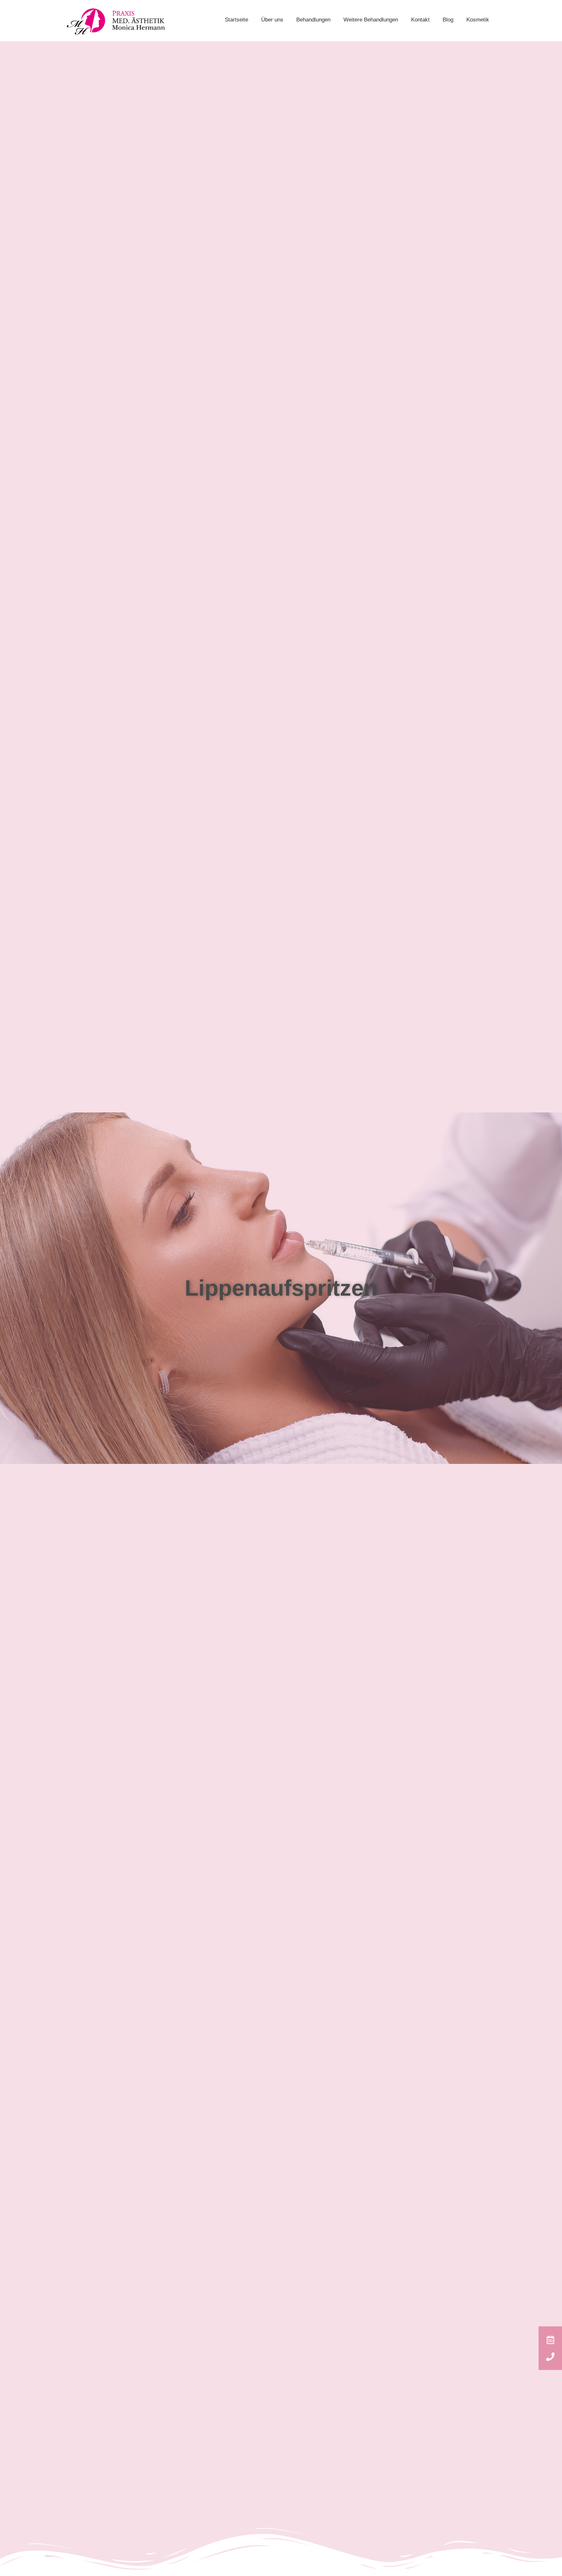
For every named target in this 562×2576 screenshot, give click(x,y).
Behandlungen (313, 20)
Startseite (236, 20)
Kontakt (420, 20)
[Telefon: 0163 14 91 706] (550, 2357)
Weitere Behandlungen (371, 20)
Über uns (272, 20)
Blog (448, 20)
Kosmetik (478, 20)
